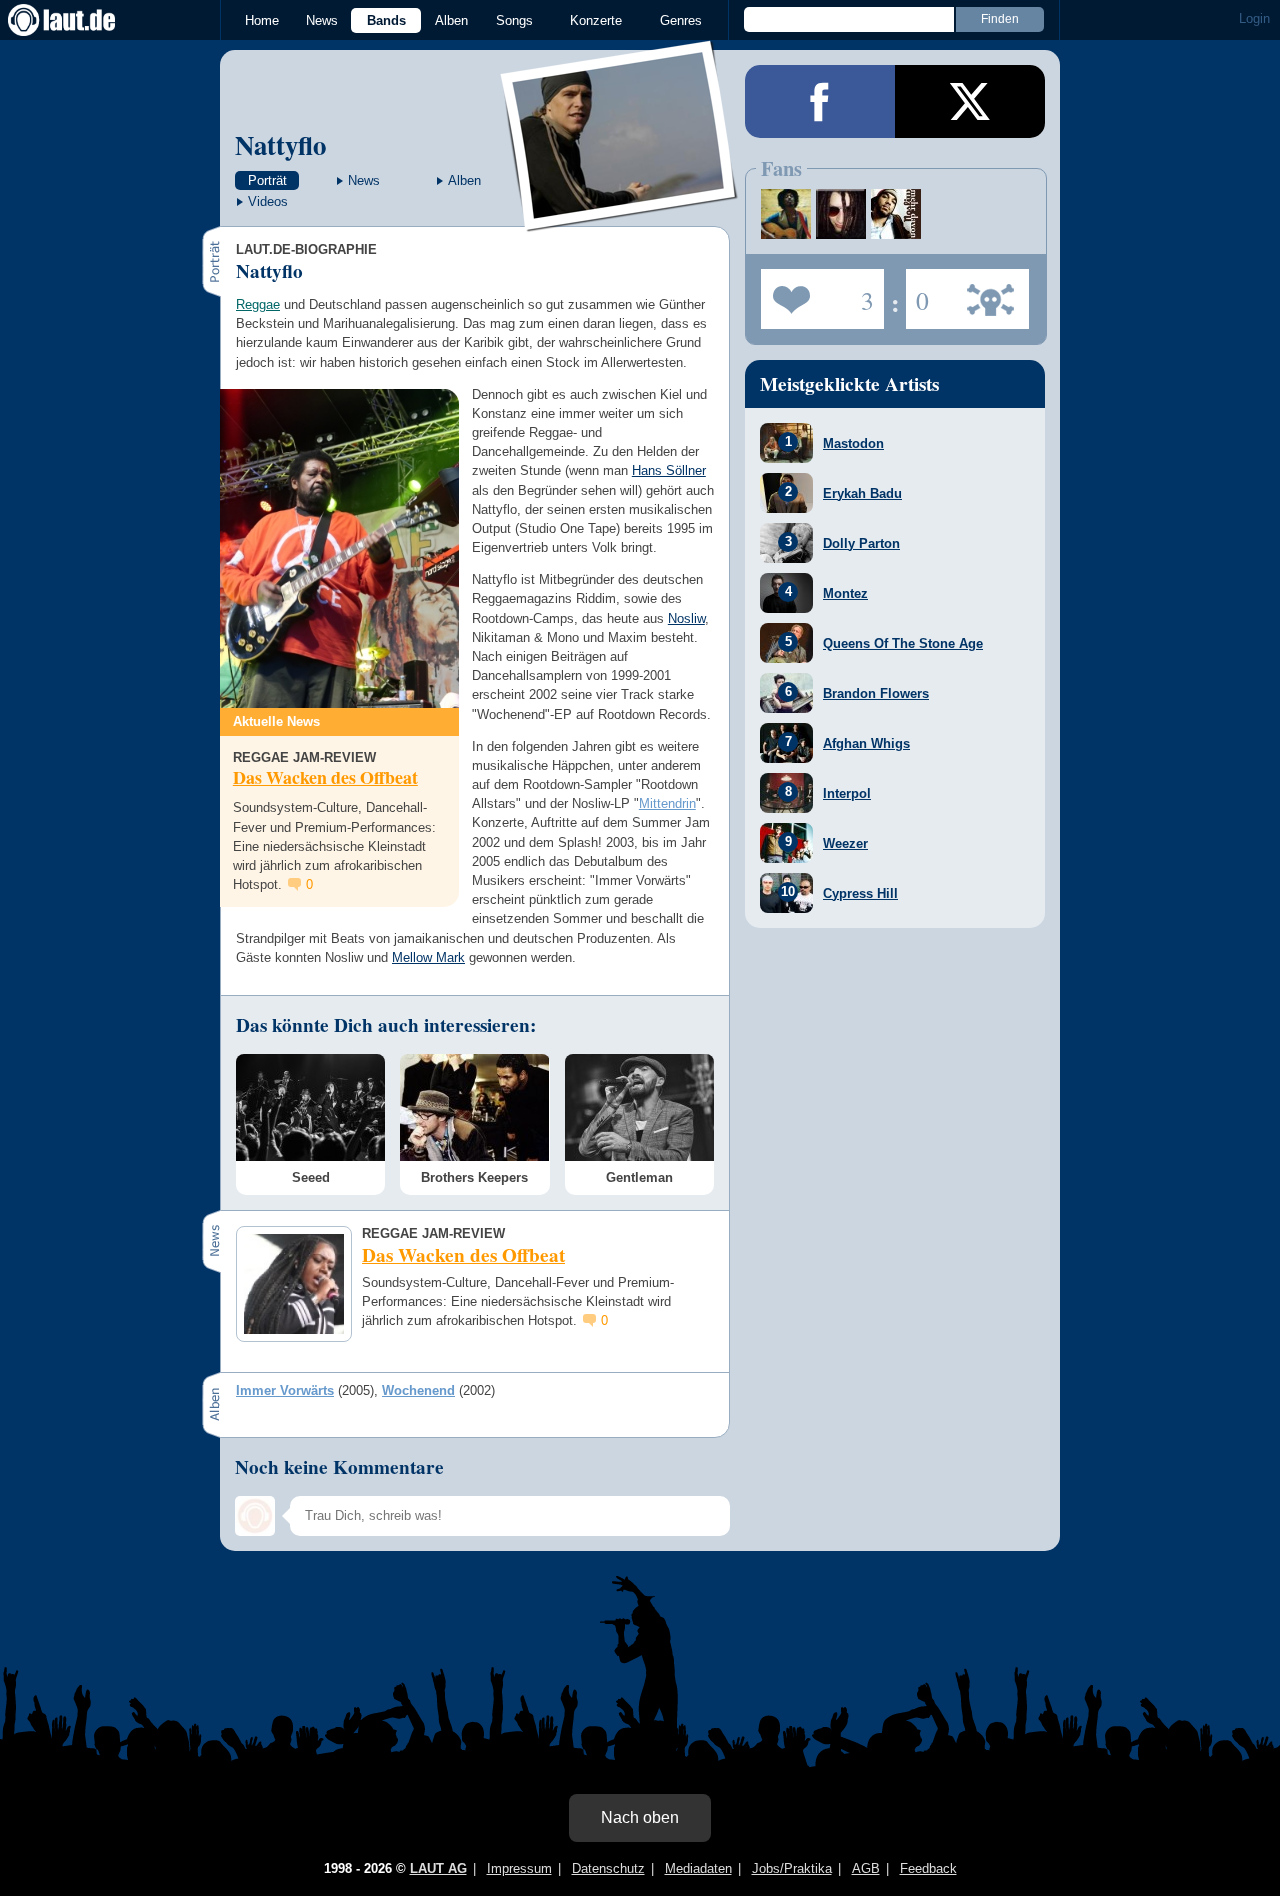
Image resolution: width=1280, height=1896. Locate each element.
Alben (451, 20)
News (322, 20)
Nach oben (640, 1817)
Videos (268, 201)
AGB (866, 1868)
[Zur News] (339, 548)
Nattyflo (280, 144)
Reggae (258, 304)
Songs (514, 20)
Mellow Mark (428, 957)
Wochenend (418, 1390)
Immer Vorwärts (285, 1390)
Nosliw (686, 618)
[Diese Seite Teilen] (820, 101)
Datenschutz (608, 1868)
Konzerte (596, 20)
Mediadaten (698, 1868)
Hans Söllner (669, 470)
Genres (681, 20)
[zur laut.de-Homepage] (80, 20)
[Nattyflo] (620, 218)
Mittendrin (667, 803)
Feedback (928, 1868)
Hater (917, 293)
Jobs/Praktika (792, 1868)
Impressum (519, 1868)
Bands (386, 20)
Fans (817, 293)
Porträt (267, 180)
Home (262, 20)
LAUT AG (438, 1868)
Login (1254, 18)
